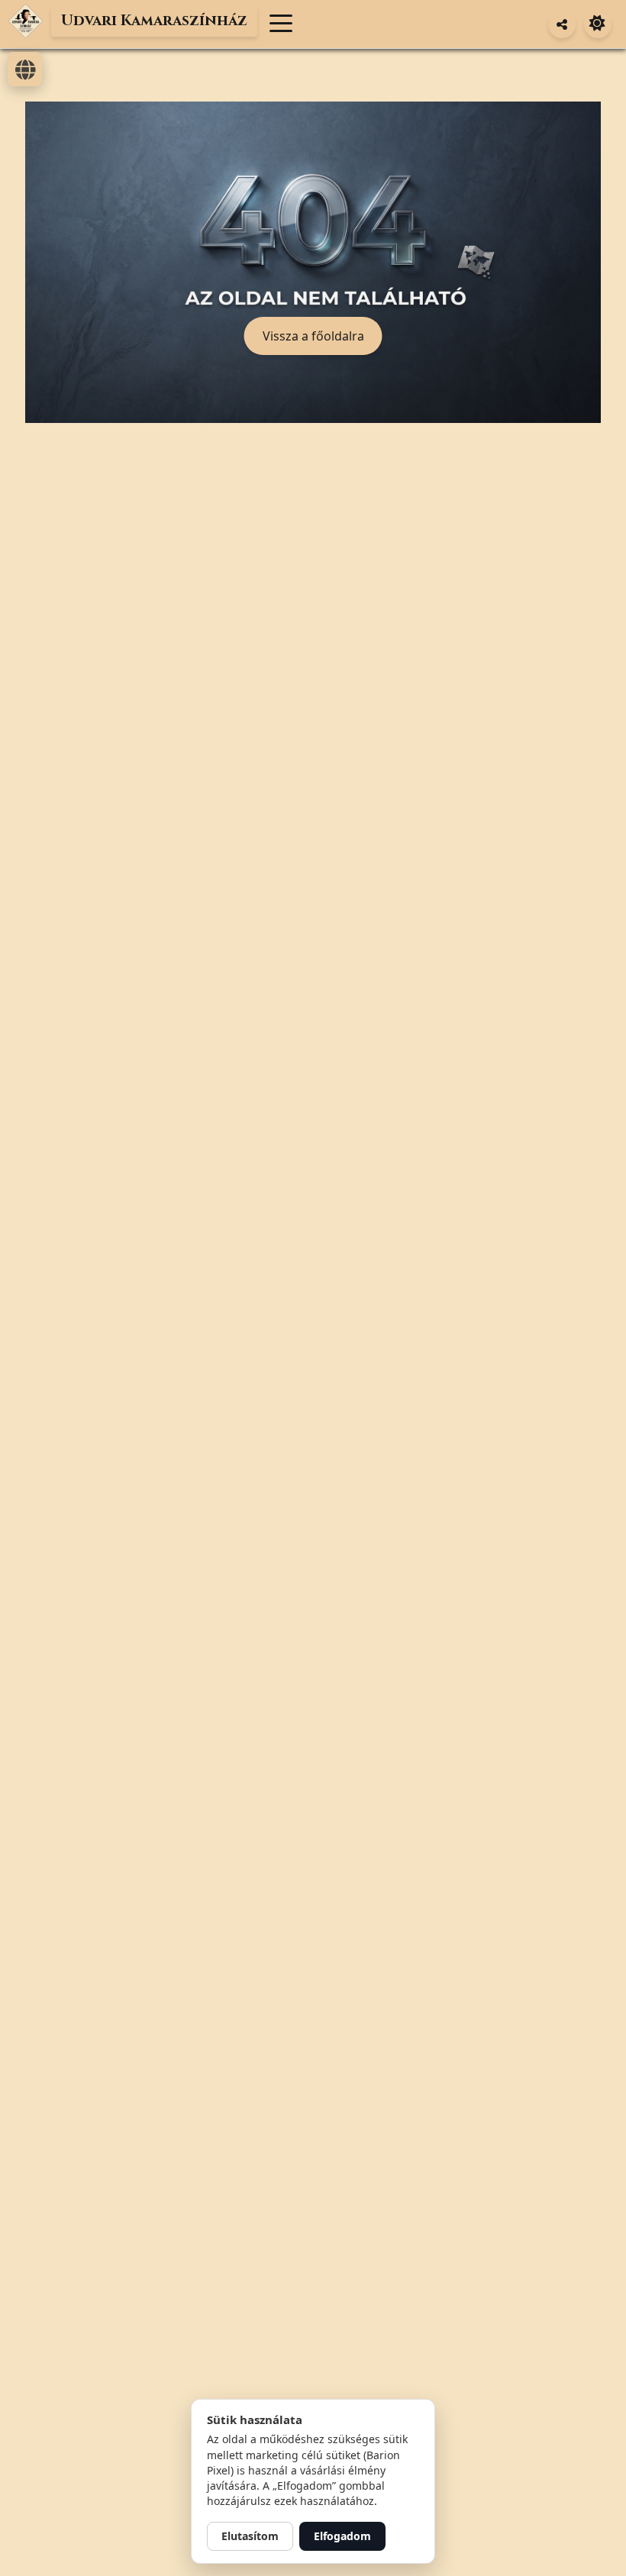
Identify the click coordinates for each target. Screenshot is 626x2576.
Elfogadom (342, 2536)
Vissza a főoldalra (313, 336)
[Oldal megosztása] (562, 24)
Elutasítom (250, 2536)
